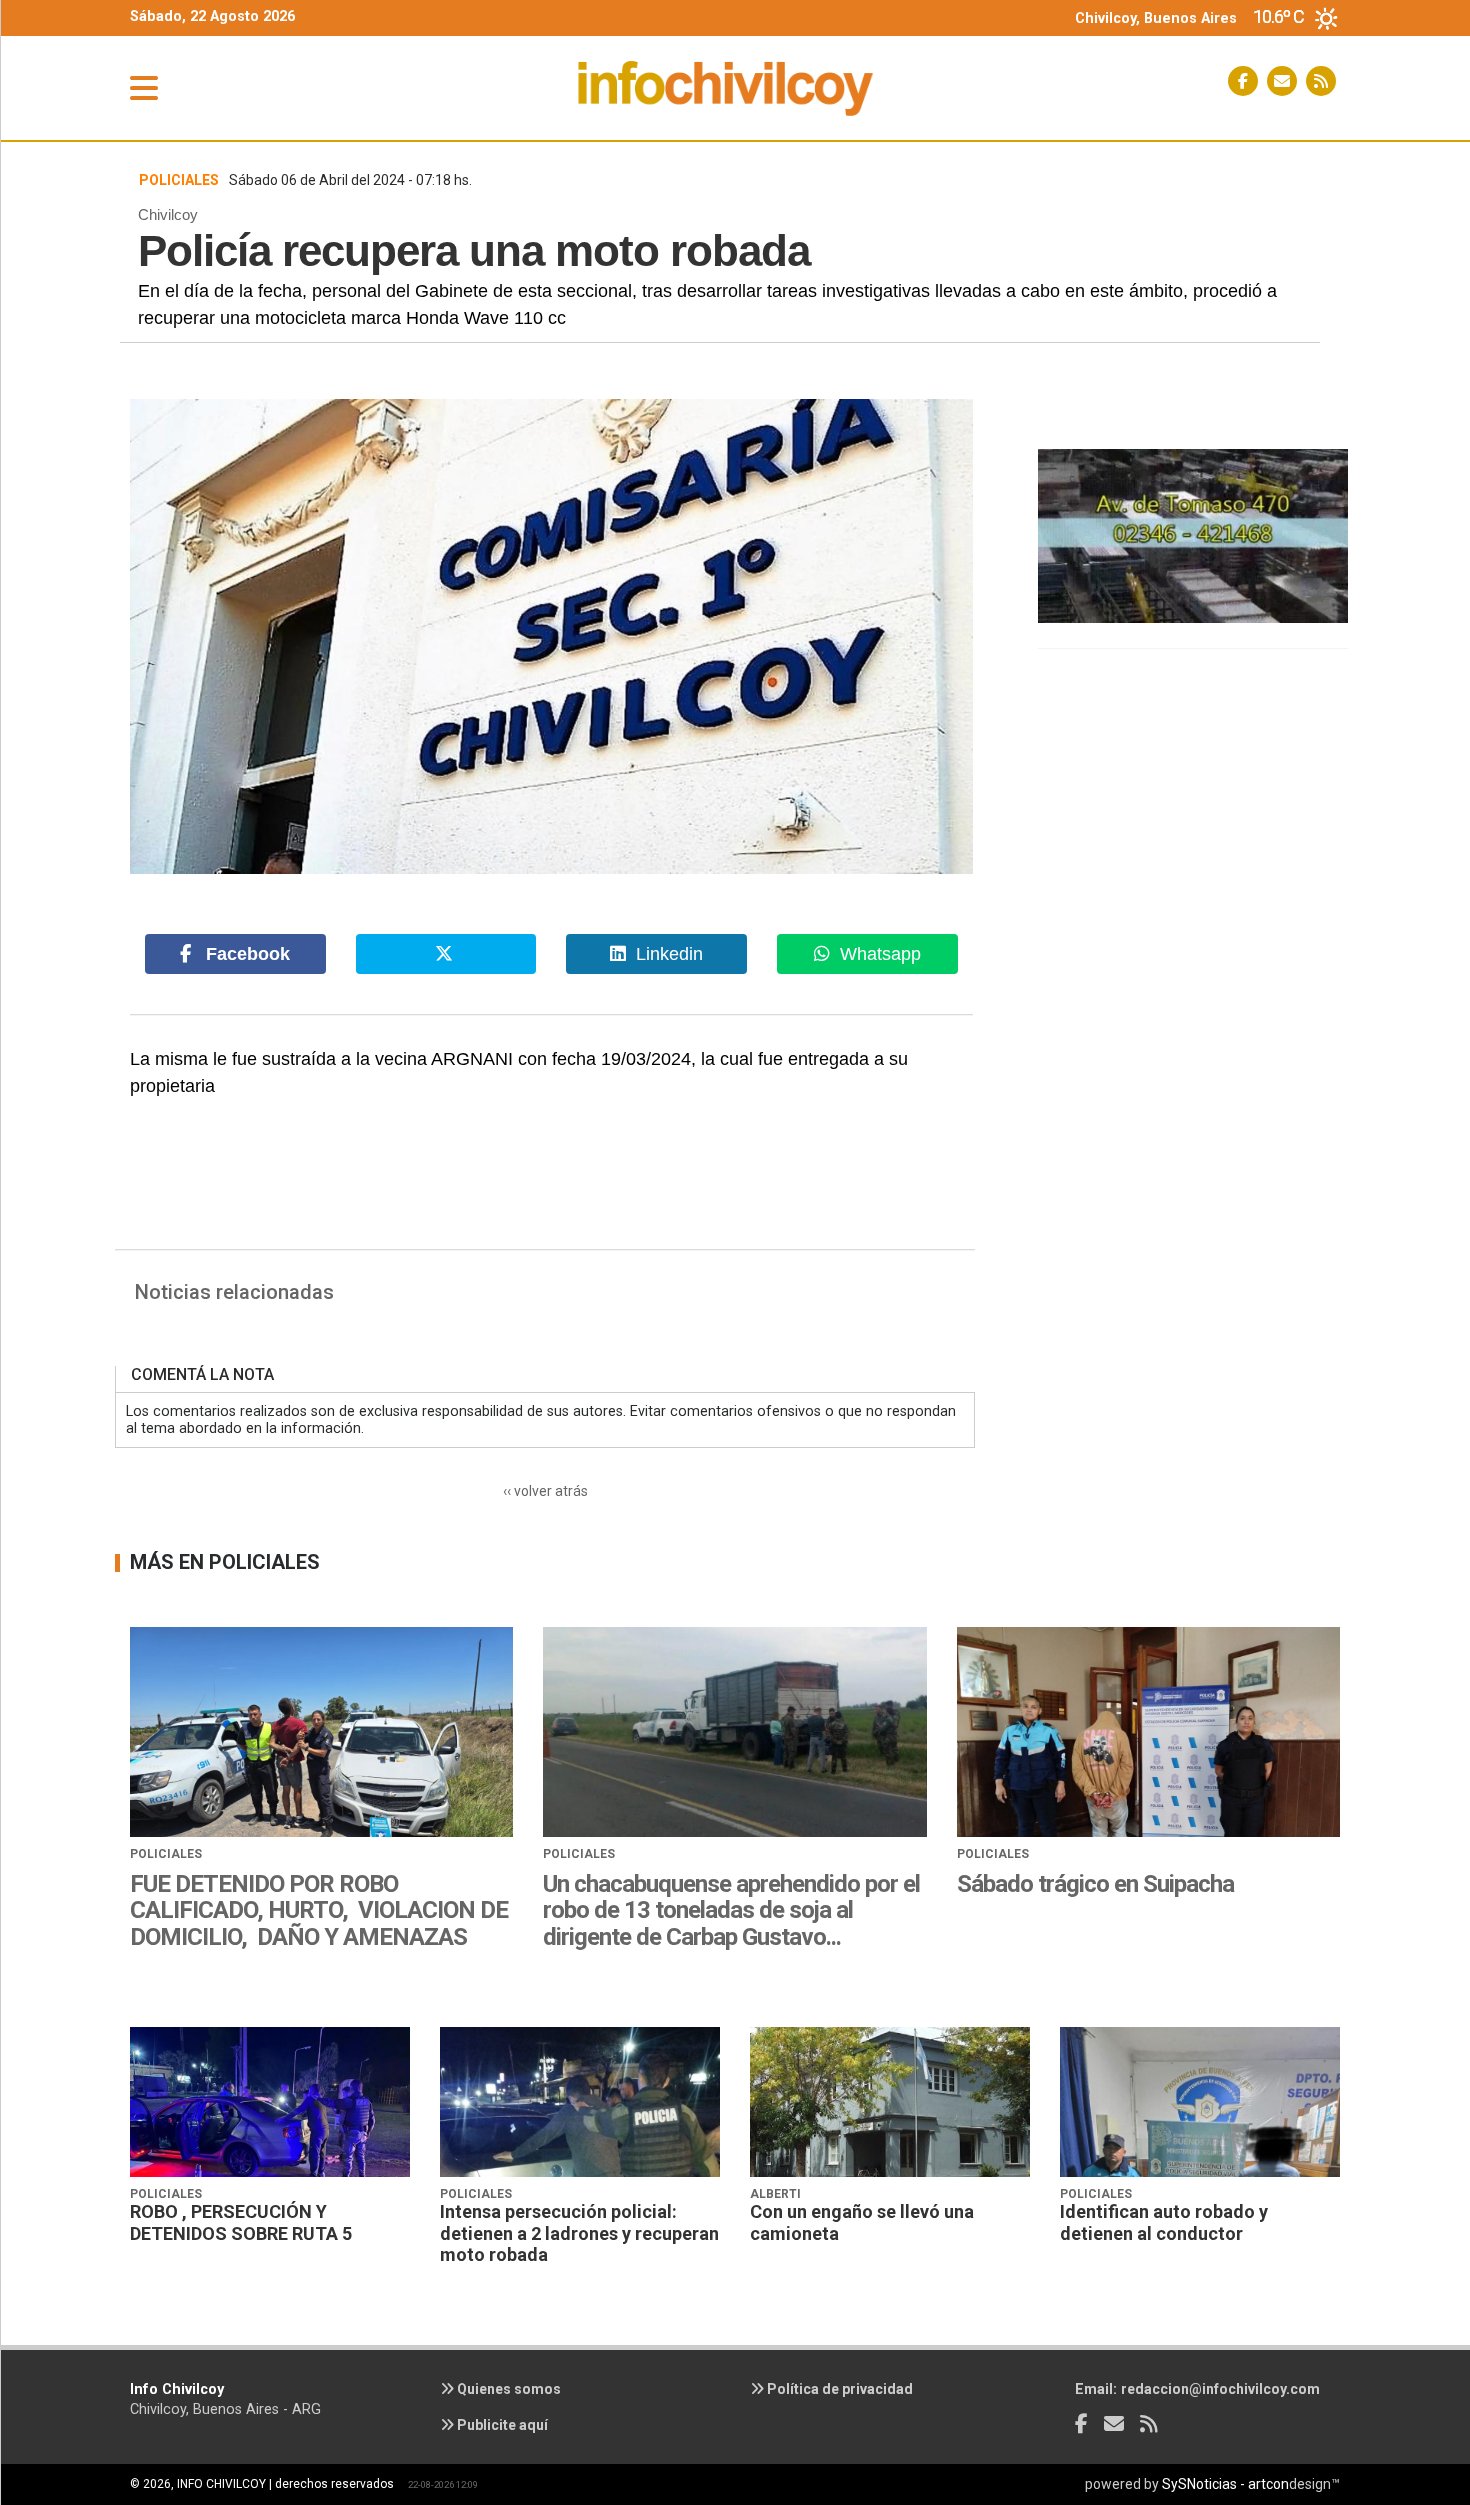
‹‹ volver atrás (545, 1491)
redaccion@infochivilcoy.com (1220, 2389)
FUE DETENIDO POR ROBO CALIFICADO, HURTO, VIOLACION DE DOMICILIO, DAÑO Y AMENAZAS (319, 1910)
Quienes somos (507, 2389)
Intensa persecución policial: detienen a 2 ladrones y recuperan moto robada (579, 2233)
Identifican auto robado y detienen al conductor (1164, 2222)
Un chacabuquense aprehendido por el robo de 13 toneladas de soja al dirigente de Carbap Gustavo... (731, 1910)
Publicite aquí (501, 2425)
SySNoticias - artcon (1225, 2484)
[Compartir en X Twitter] (446, 954)
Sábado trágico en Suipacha (1095, 1884)
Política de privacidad (838, 2389)
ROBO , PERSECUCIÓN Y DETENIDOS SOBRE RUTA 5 (241, 2222)
